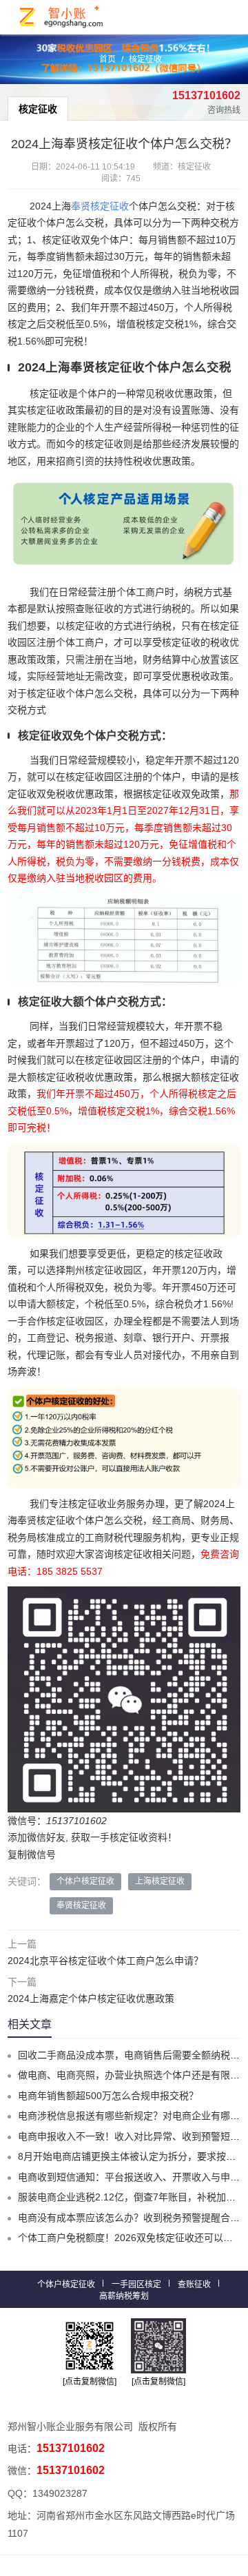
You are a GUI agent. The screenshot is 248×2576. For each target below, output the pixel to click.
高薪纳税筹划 (124, 2296)
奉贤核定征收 (100, 206)
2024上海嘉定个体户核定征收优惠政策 (91, 1999)
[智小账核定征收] (62, 17)
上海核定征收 (160, 1881)
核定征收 (145, 59)
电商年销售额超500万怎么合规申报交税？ (108, 2096)
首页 (107, 59)
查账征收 (194, 2284)
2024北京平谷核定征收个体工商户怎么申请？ (105, 1961)
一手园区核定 (136, 2284)
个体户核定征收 (85, 1881)
